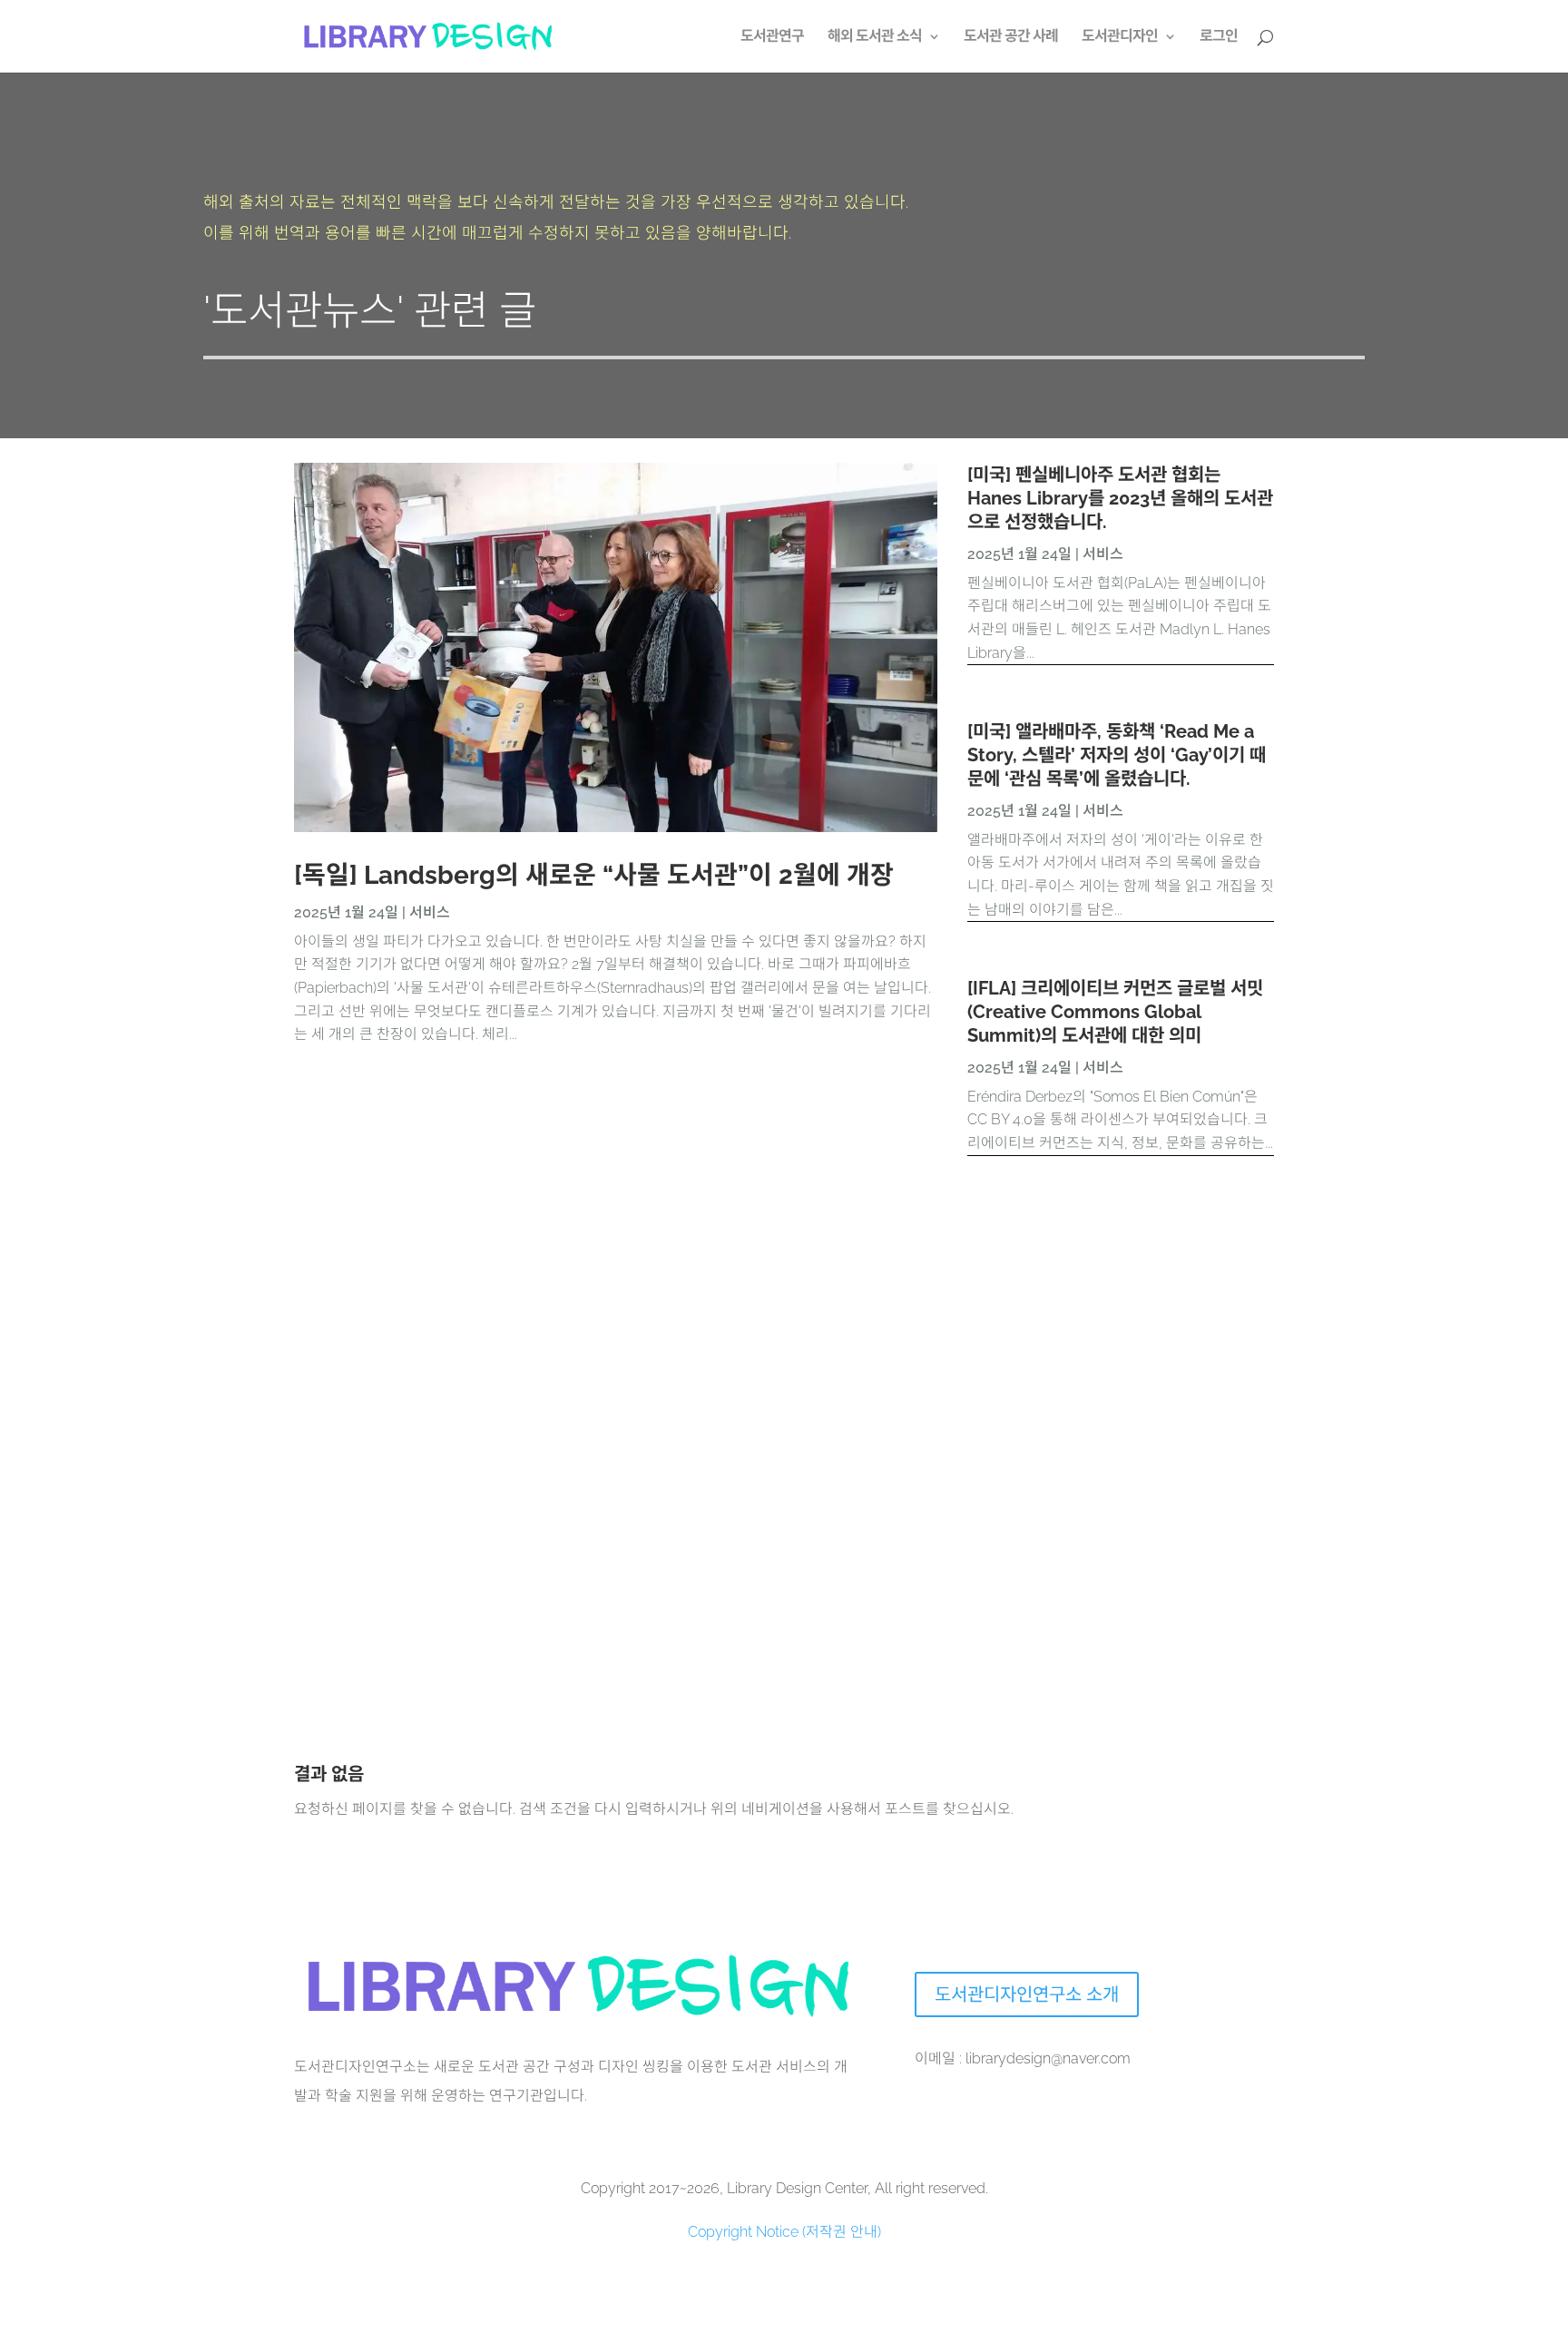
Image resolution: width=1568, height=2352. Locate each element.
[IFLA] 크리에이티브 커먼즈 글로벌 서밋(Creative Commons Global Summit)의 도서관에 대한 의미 (1115, 1012)
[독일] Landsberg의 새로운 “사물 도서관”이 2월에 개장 (594, 875)
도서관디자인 (1120, 37)
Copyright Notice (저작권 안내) (784, 2232)
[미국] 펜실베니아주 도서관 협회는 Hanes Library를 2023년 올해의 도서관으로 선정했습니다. (1120, 498)
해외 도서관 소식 (875, 37)
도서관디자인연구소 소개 (1027, 1994)
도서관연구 (772, 37)
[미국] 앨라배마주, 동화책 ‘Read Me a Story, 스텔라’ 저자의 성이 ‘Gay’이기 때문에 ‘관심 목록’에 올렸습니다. (1117, 755)
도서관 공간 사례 (1011, 37)
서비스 (430, 912)
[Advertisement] (838, 1373)
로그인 (1219, 37)
